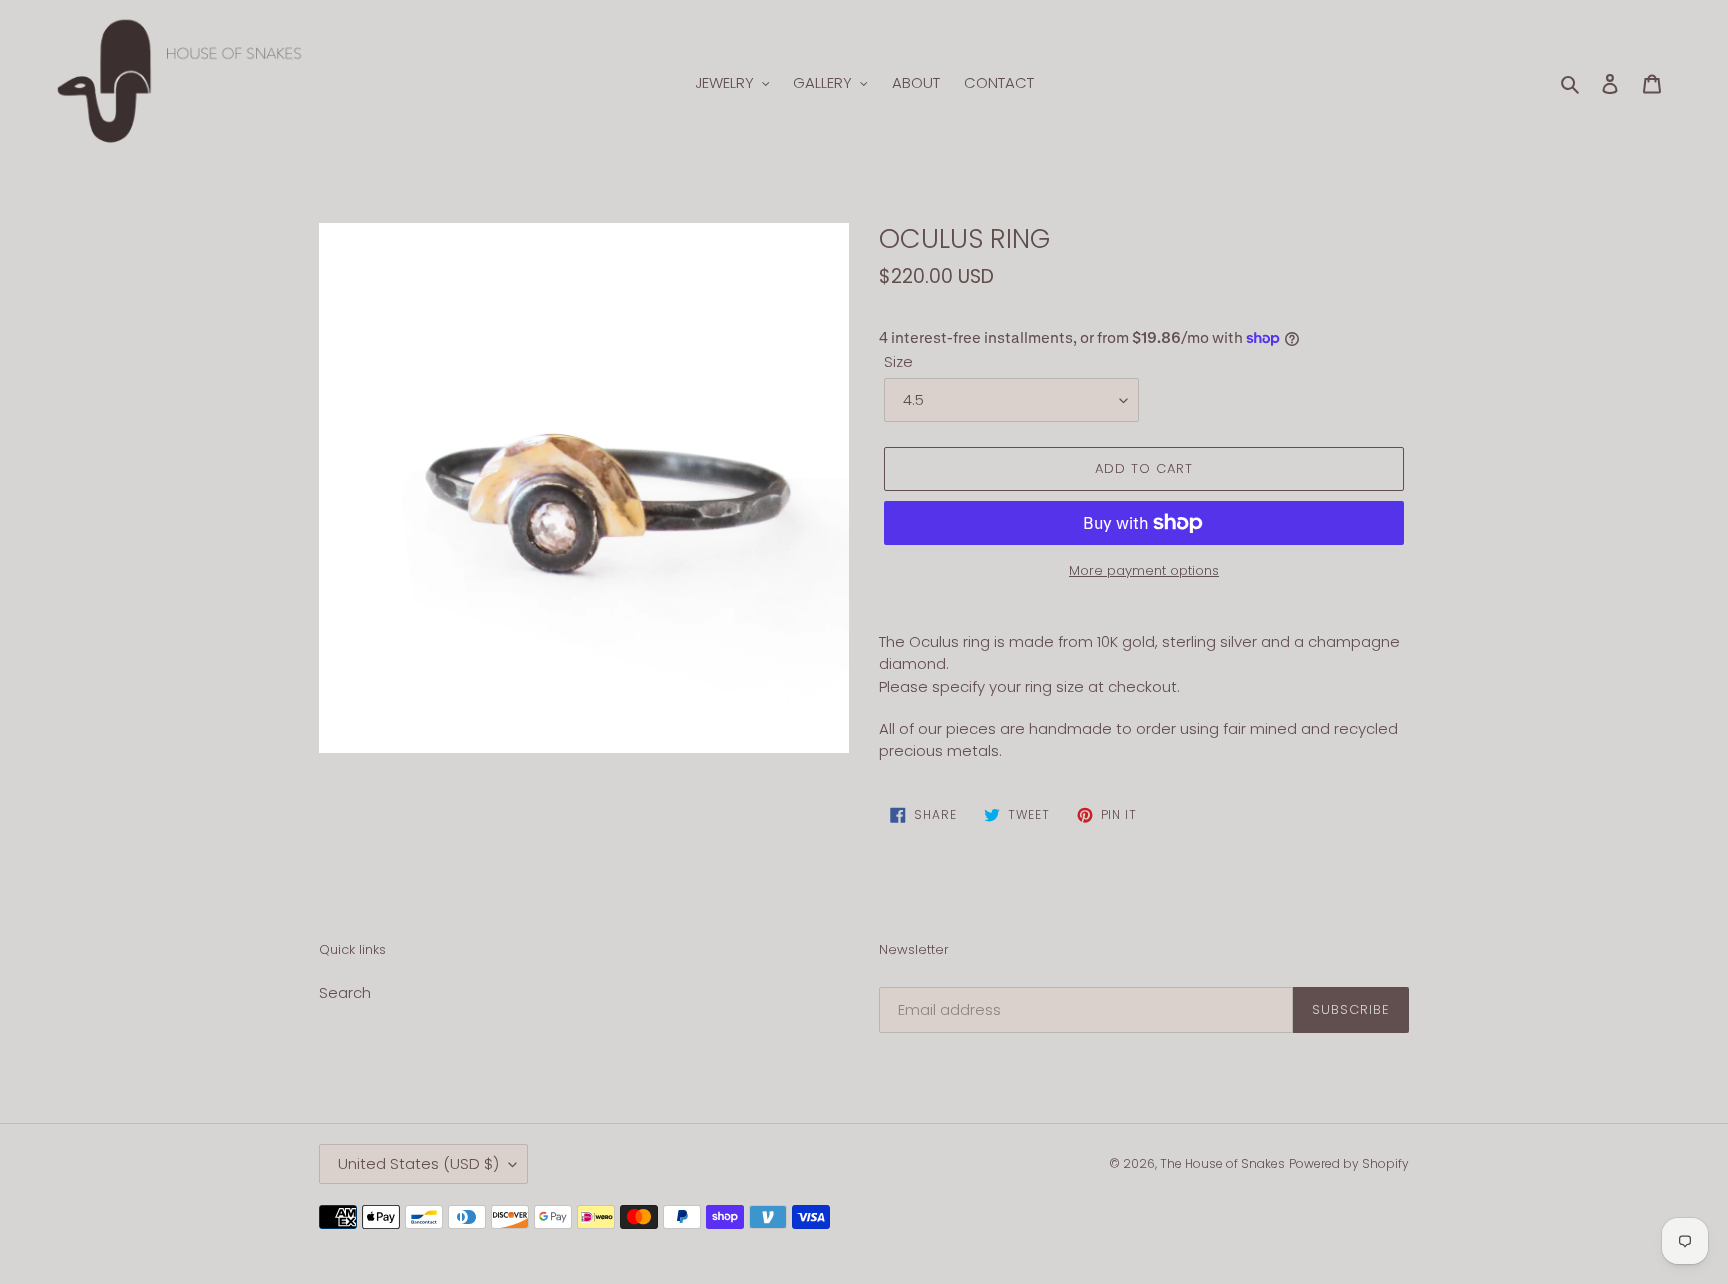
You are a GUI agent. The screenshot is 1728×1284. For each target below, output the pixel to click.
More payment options (1144, 570)
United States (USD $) (418, 1163)
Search (345, 992)
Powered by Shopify (1349, 1163)
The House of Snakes (1222, 1163)
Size (898, 361)
